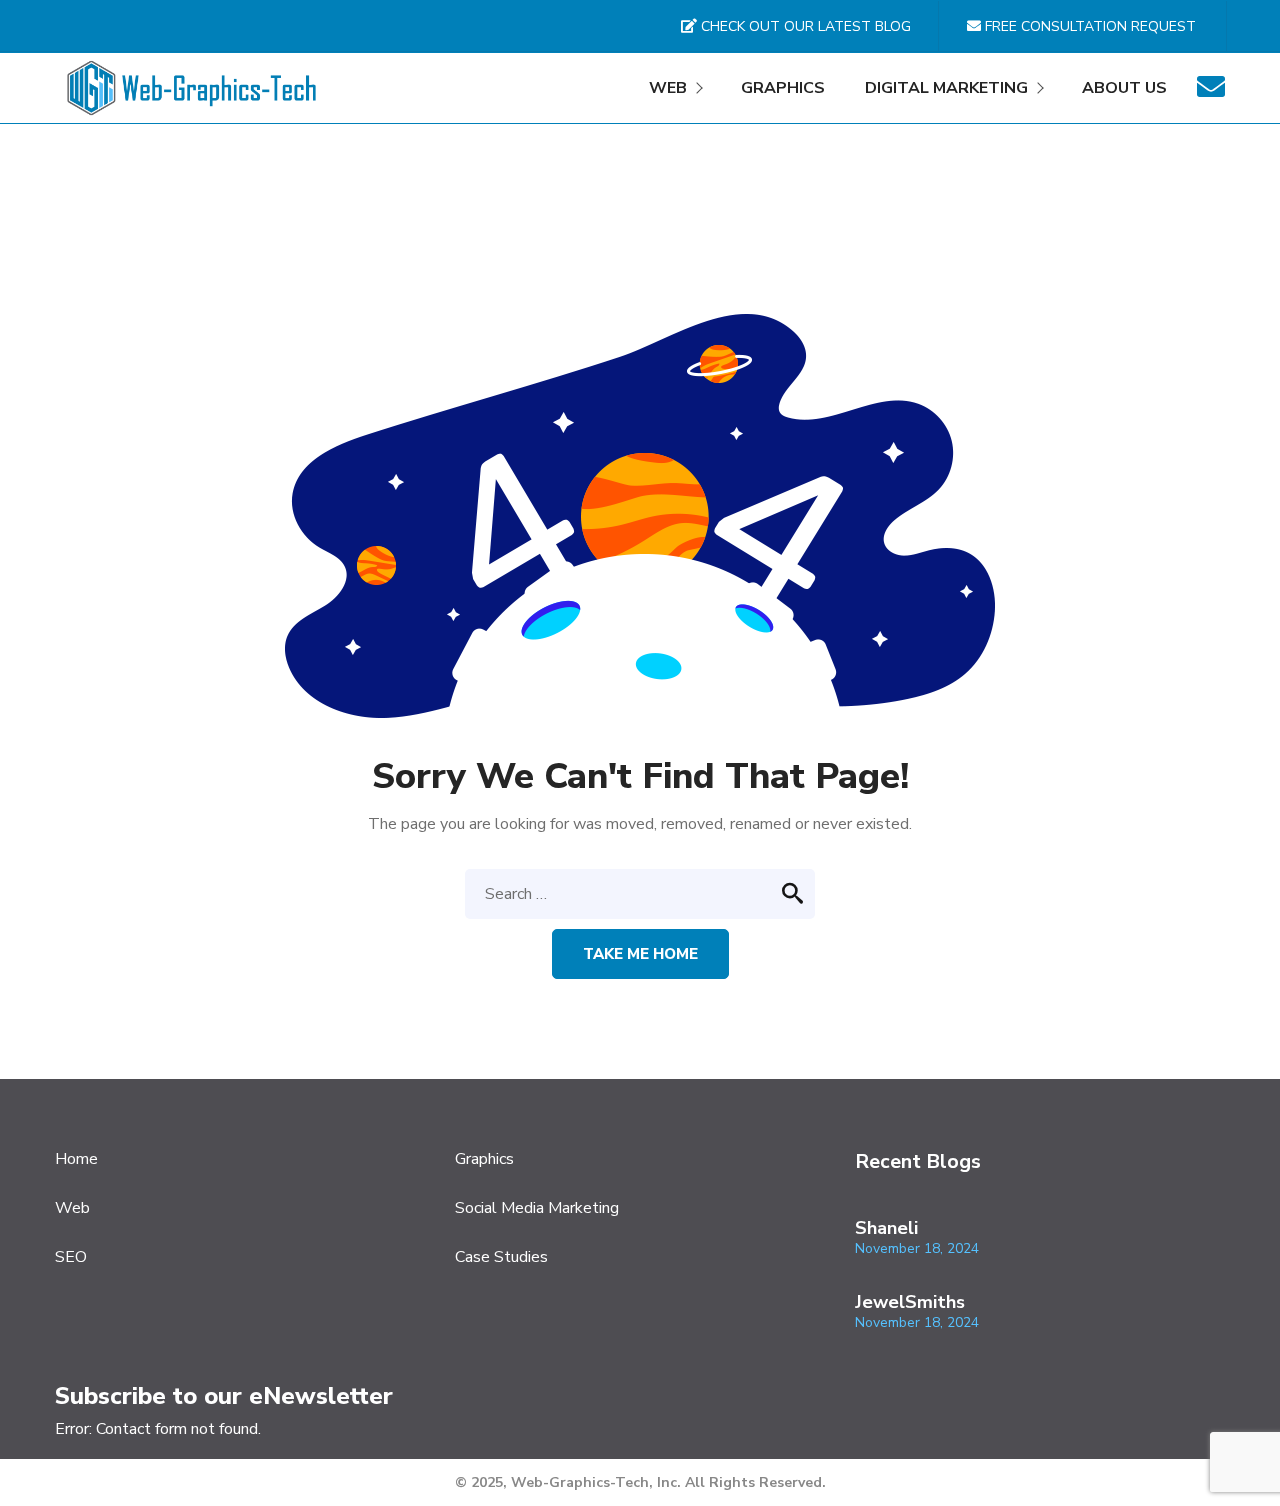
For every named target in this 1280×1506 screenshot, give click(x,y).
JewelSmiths (910, 1302)
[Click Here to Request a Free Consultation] (1211, 92)
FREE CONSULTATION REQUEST (1088, 26)
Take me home (640, 954)
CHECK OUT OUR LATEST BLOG (804, 26)
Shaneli (886, 1228)
